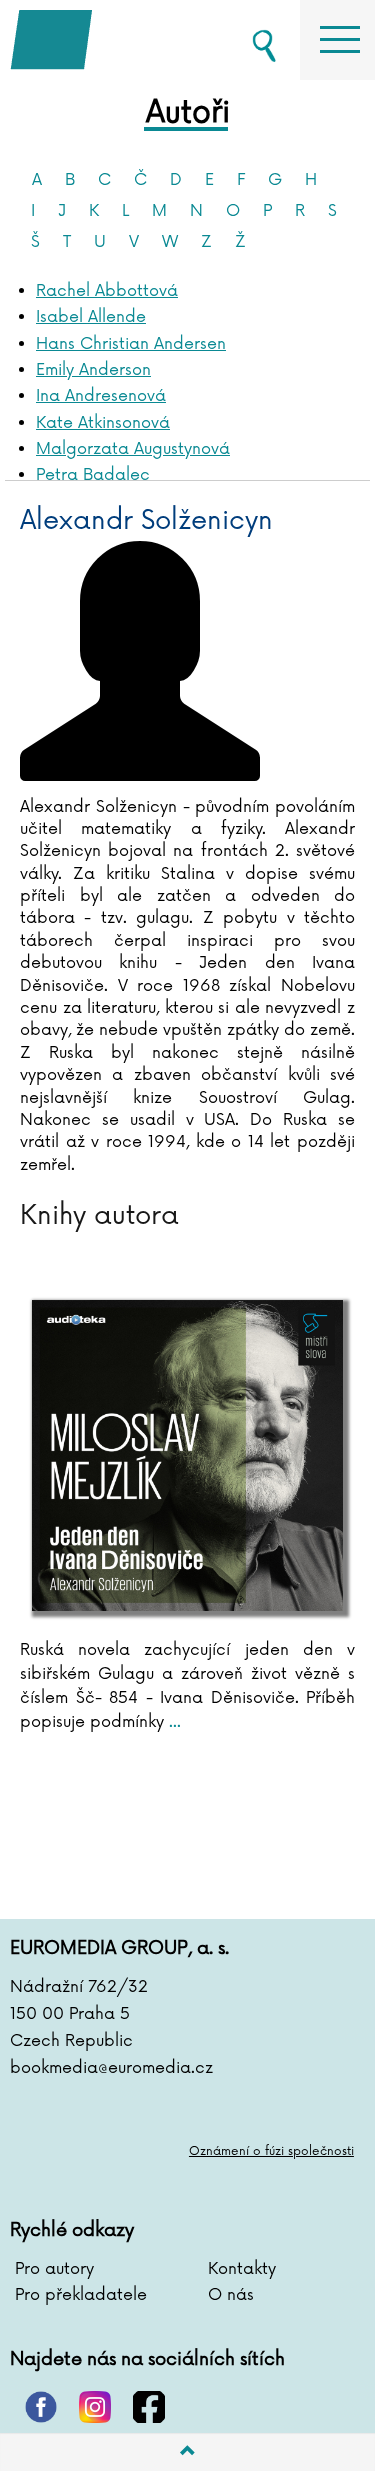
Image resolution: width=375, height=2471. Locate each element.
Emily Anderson (93, 370)
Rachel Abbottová (107, 291)
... (172, 1722)
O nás (231, 2295)
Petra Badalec (93, 475)
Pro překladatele (81, 2295)
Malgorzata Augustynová (133, 449)
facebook (149, 2407)
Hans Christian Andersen (131, 344)
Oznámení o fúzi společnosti (271, 2151)
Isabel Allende (91, 317)
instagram (95, 2407)
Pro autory (54, 2269)
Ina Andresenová (101, 396)
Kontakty (242, 2269)
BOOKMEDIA (110, 40)
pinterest (41, 2407)
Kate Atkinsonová (103, 423)
